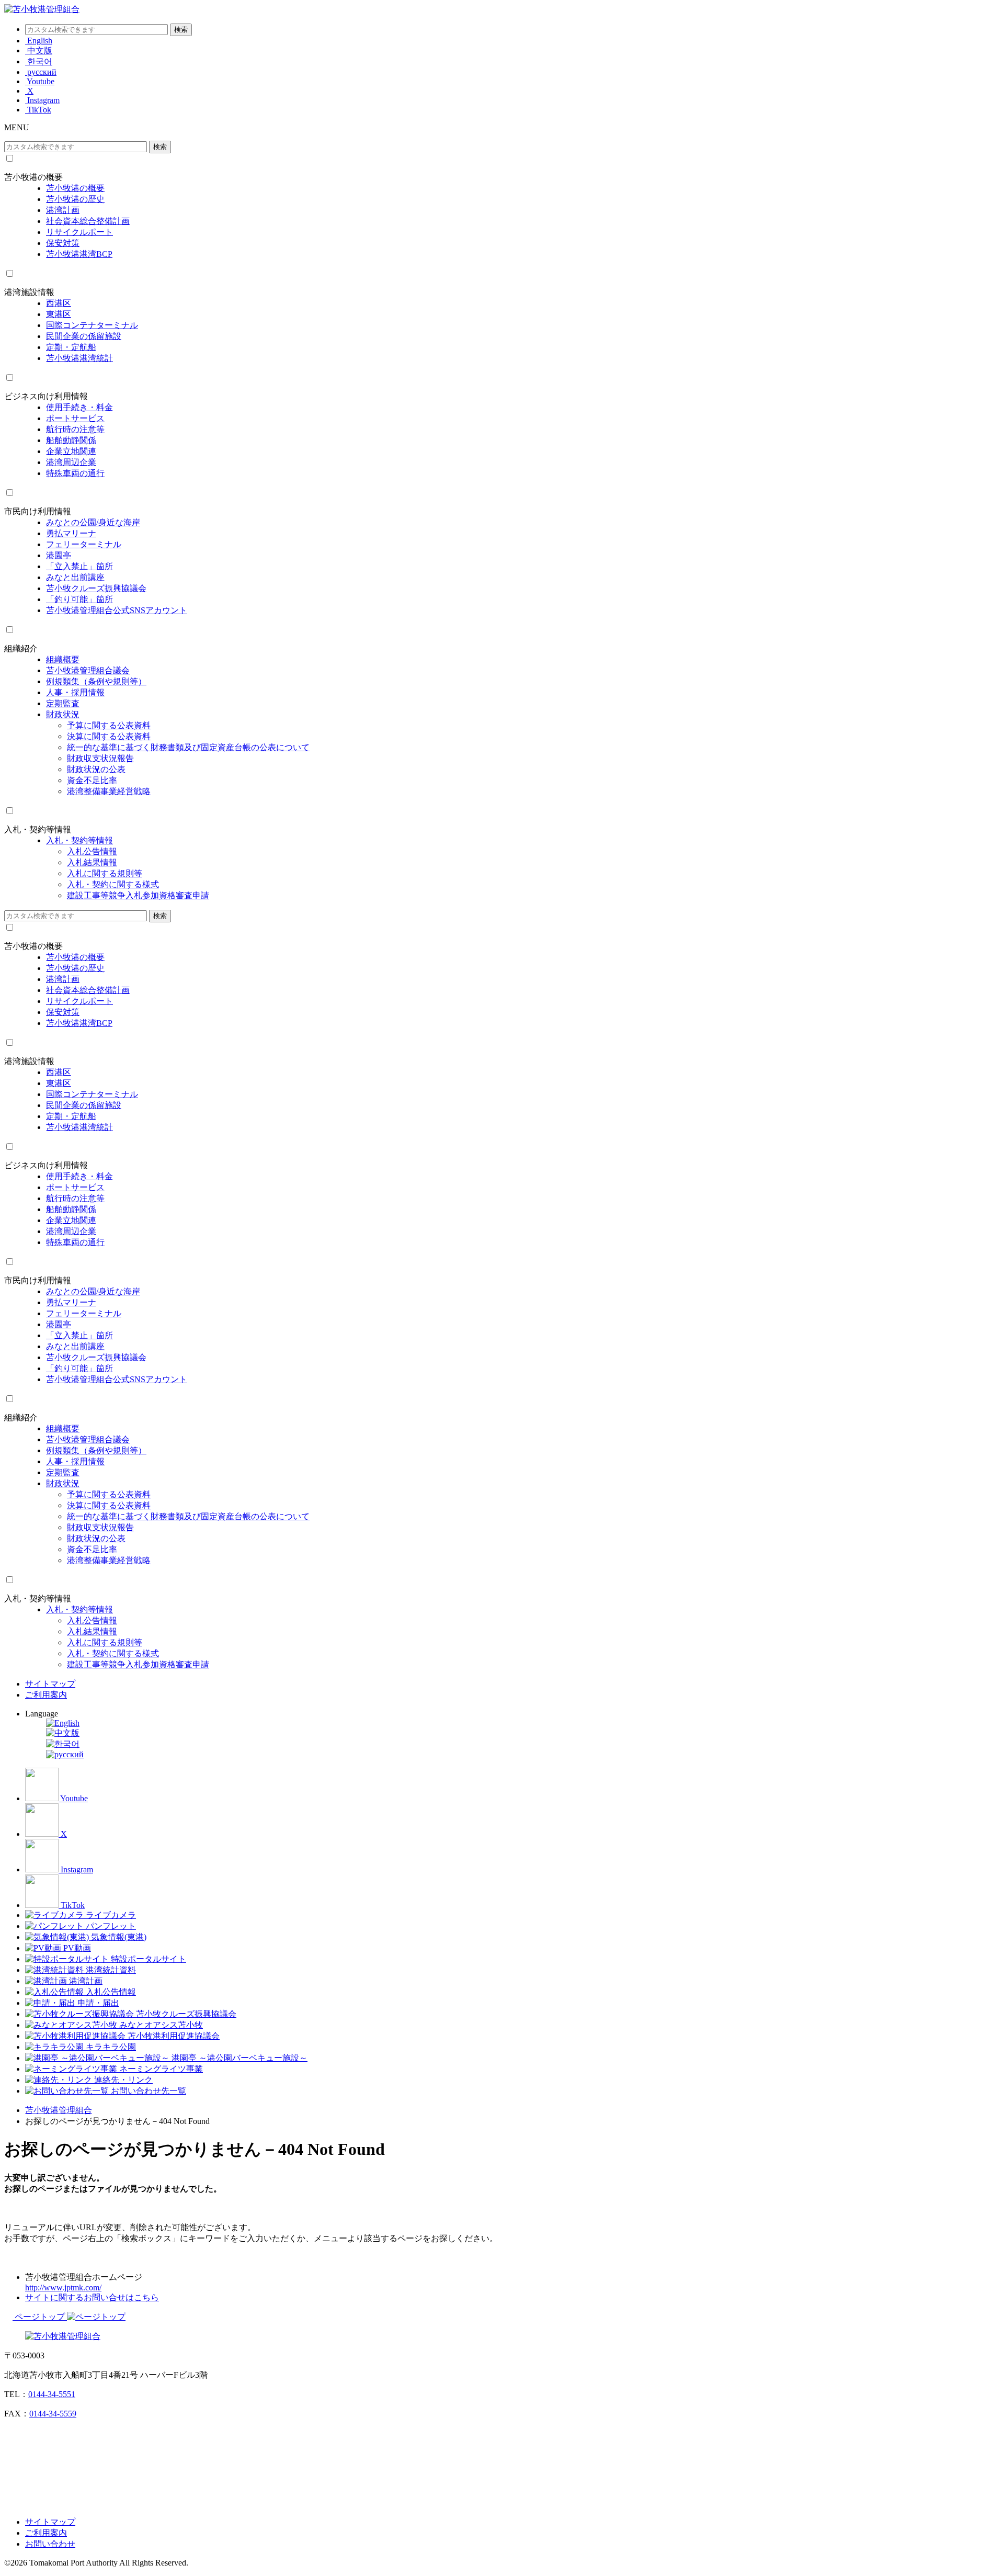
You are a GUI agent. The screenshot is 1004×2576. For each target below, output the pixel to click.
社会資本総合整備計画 (88, 221)
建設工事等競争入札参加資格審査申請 (138, 895)
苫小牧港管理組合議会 (88, 670)
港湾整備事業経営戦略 (109, 791)
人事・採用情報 (75, 692)
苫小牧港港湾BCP (79, 254)
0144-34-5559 (53, 2414)
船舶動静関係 (71, 440)
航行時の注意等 (75, 429)
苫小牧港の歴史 (75, 199)
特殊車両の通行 (75, 473)
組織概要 (63, 659)
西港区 (59, 303)
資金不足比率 (92, 780)
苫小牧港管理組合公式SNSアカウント (117, 610)
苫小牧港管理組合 (59, 2110)
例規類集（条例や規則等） (96, 681)
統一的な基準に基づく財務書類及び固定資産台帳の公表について (188, 747)
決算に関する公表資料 (109, 736)
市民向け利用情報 (38, 511)
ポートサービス (75, 418)
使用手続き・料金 (79, 407)
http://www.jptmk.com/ (63, 2287)
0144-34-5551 (52, 2394)
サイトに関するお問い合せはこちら (92, 2297)
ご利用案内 (46, 1695)
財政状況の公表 (96, 769)
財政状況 (63, 714)
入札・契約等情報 (38, 829)
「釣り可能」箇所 (79, 599)
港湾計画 (63, 210)
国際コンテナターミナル (92, 325)
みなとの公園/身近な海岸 (93, 522)
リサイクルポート (79, 232)
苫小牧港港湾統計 (79, 358)
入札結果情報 (92, 862)
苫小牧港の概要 (33, 177)
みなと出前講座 (75, 577)
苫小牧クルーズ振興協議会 (96, 588)
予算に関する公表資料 (109, 725)
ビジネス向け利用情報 (46, 396)
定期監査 (63, 703)
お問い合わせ (50, 2544)
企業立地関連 (71, 451)
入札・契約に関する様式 (113, 884)
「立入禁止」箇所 (79, 566)
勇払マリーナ (71, 533)
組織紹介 (21, 648)
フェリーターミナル (84, 544)
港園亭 (59, 555)
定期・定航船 (71, 347)
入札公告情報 (92, 851)
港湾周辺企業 (71, 462)
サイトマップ (50, 1684)
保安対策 (63, 243)
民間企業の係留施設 (84, 336)
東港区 (59, 314)
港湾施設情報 (29, 292)
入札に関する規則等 (105, 873)
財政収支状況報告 (100, 758)
